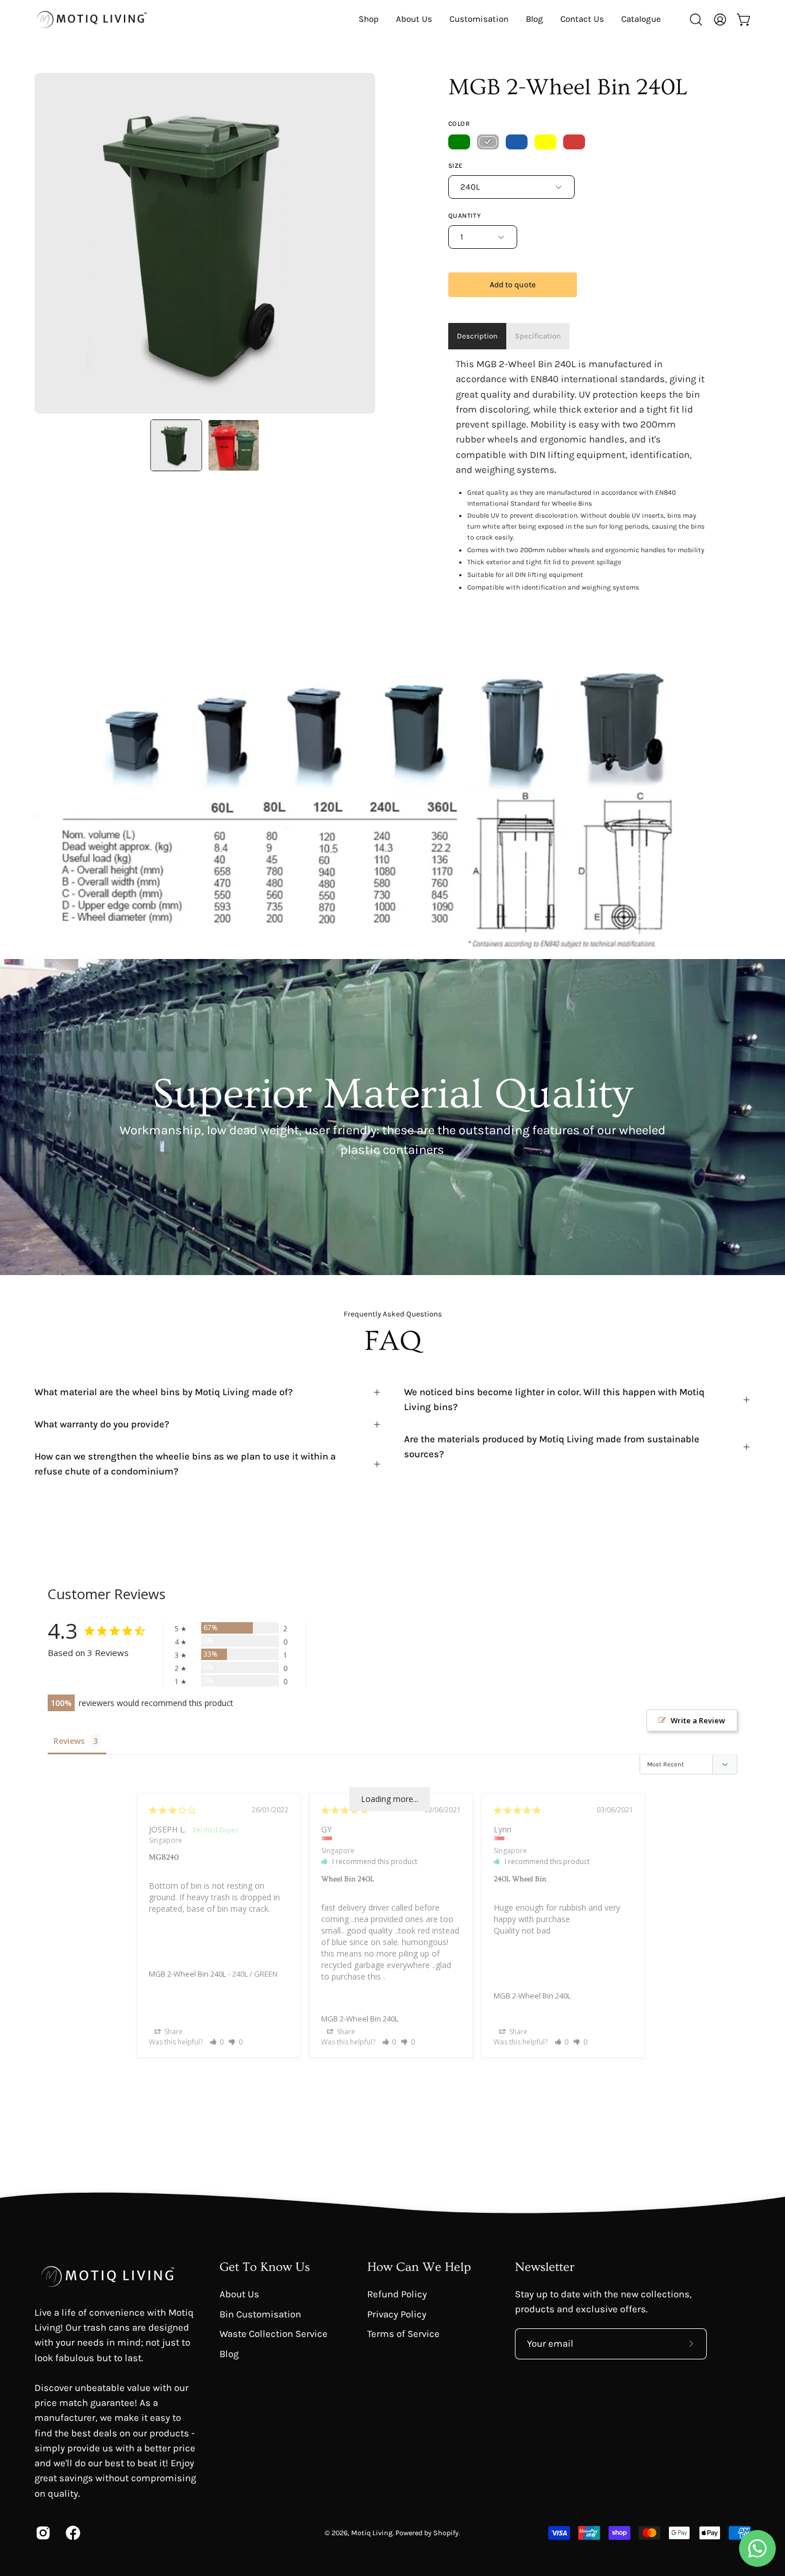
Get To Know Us (265, 2267)
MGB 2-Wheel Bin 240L (187, 1974)
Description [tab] (477, 336)
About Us (239, 2294)
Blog (229, 2353)
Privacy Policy (397, 2314)
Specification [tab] (538, 336)
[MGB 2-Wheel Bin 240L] (176, 445)
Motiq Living (372, 2533)
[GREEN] (459, 142)
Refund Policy (397, 2294)
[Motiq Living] (92, 19)
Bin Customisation (260, 2314)
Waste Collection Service (274, 2334)
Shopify (446, 2533)
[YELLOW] (545, 142)
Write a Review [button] (698, 1720)
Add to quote (513, 285)
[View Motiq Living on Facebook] (72, 2533)
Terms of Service (403, 2334)
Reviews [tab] (69, 1741)
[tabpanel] (580, 475)
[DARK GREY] (488, 142)
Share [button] (173, 2032)
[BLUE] (517, 142)
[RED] (574, 142)
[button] (641, 19)
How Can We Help (419, 2267)
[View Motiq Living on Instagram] (42, 2533)
